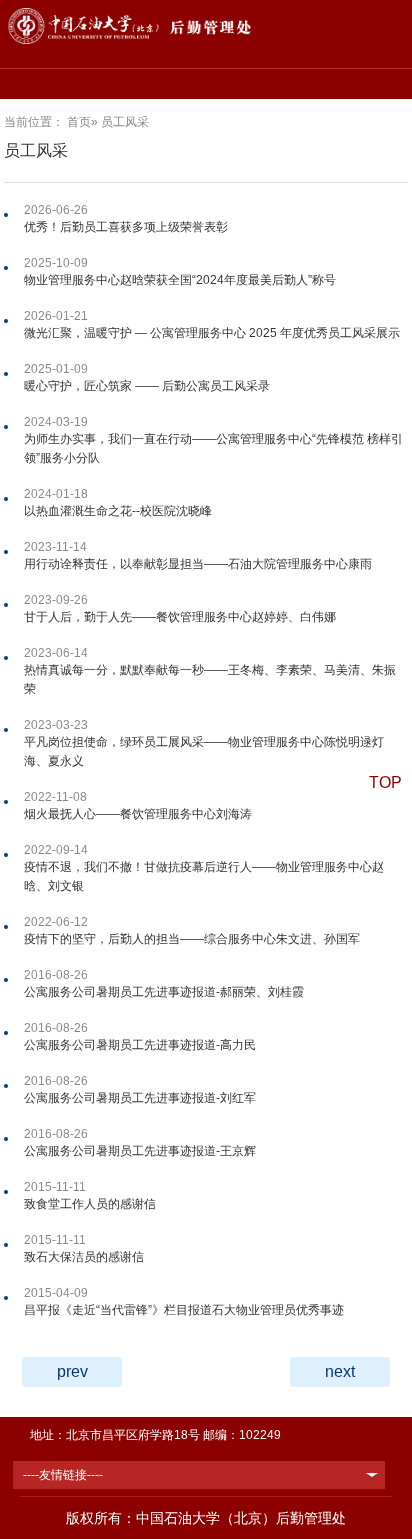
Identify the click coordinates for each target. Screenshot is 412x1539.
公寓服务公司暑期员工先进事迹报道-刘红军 (140, 1098)
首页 (79, 122)
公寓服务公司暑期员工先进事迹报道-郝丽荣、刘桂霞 (164, 992)
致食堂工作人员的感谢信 (90, 1204)
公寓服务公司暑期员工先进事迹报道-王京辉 (140, 1151)
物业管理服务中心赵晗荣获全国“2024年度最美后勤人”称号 (180, 280)
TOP (385, 782)
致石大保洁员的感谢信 (84, 1257)
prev (72, 1371)
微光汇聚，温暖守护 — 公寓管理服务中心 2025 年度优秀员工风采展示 (212, 333)
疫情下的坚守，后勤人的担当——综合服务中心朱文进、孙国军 (192, 939)
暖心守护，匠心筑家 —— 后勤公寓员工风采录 (147, 386)
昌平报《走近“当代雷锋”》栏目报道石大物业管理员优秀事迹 (184, 1310)
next (340, 1371)
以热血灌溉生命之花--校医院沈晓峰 (118, 511)
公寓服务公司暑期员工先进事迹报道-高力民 (140, 1045)
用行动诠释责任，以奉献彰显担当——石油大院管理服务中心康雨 (198, 564)
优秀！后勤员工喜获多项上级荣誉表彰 (126, 227)
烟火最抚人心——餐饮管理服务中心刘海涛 (138, 814)
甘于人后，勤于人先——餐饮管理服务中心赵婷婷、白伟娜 (180, 617)
